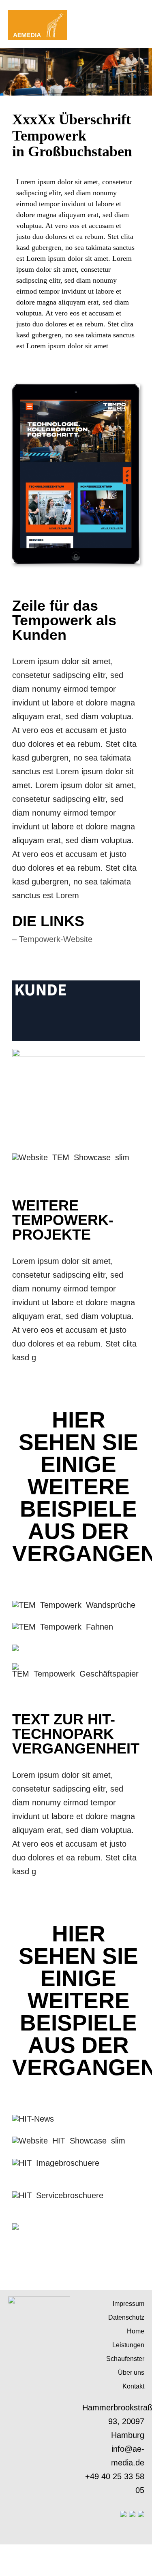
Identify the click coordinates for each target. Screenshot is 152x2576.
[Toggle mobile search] (126, 12)
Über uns (131, 2373)
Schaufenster (125, 2359)
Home (136, 2331)
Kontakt (133, 2386)
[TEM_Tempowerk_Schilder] (15, 1649)
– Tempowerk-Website (52, 939)
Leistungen (128, 2345)
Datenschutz (126, 2317)
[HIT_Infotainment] (15, 2227)
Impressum (128, 2304)
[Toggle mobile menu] (141, 12)
